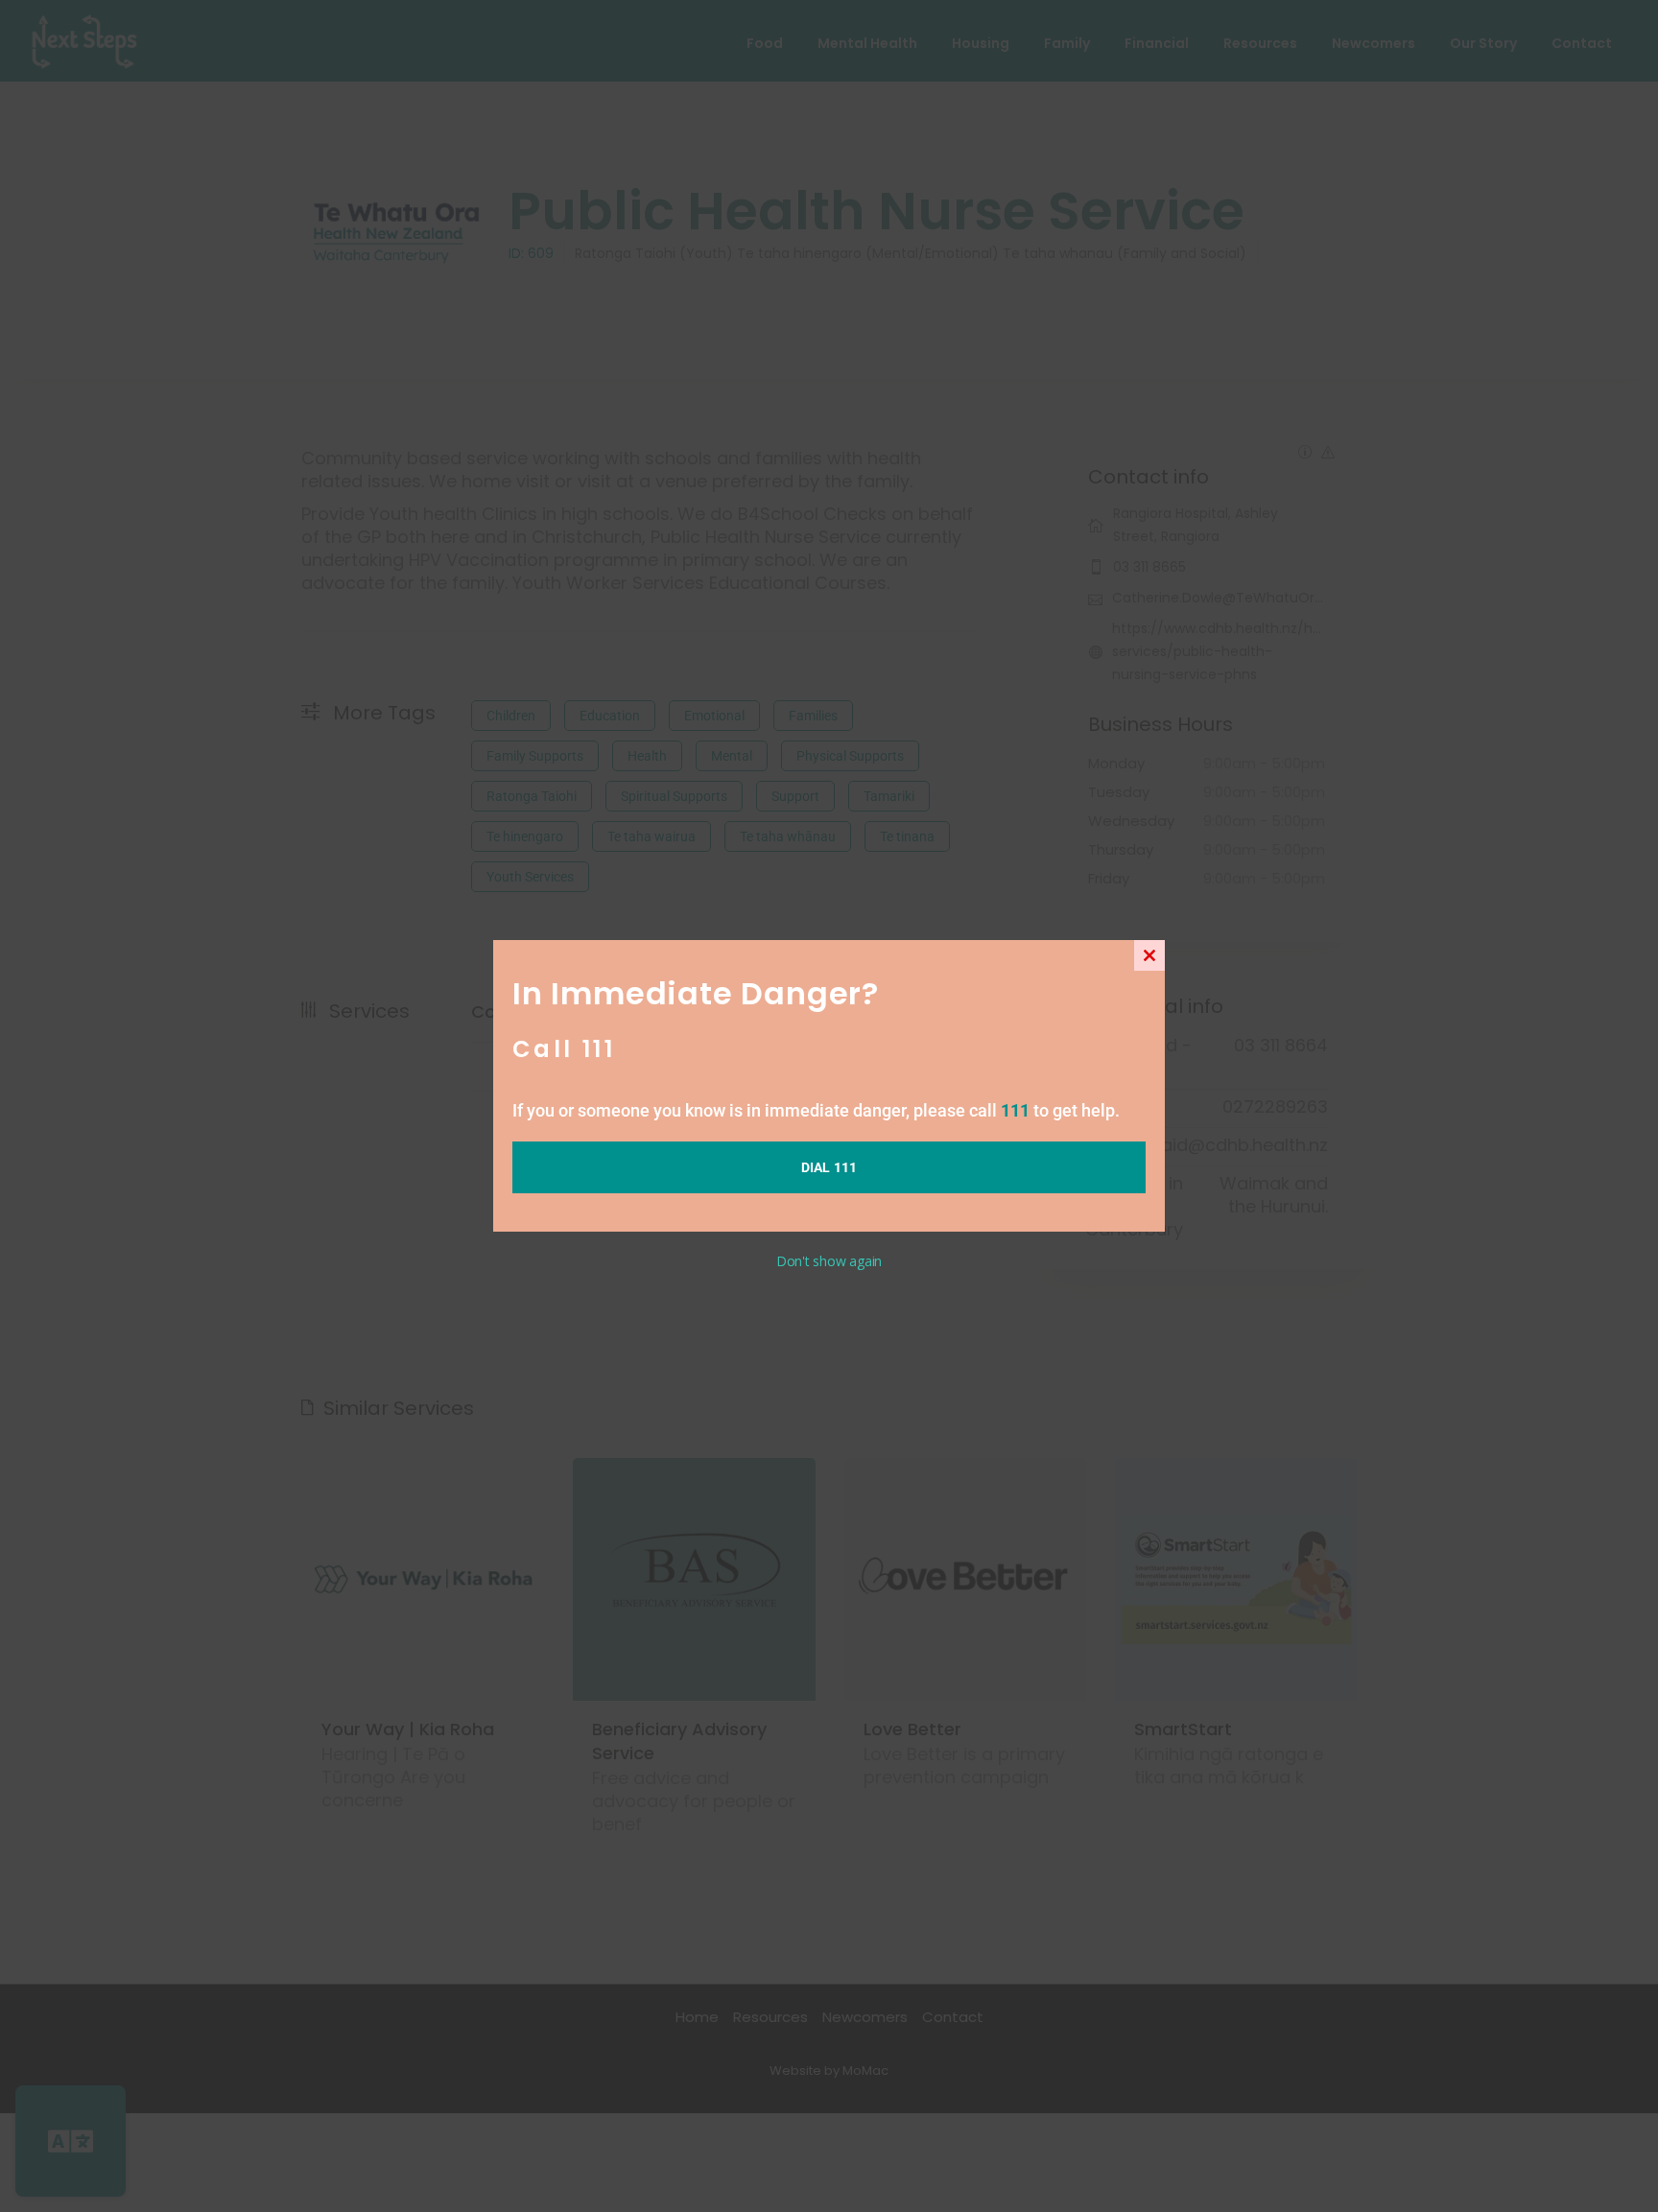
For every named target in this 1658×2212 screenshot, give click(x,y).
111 (1015, 1110)
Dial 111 (829, 1167)
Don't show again (829, 1261)
